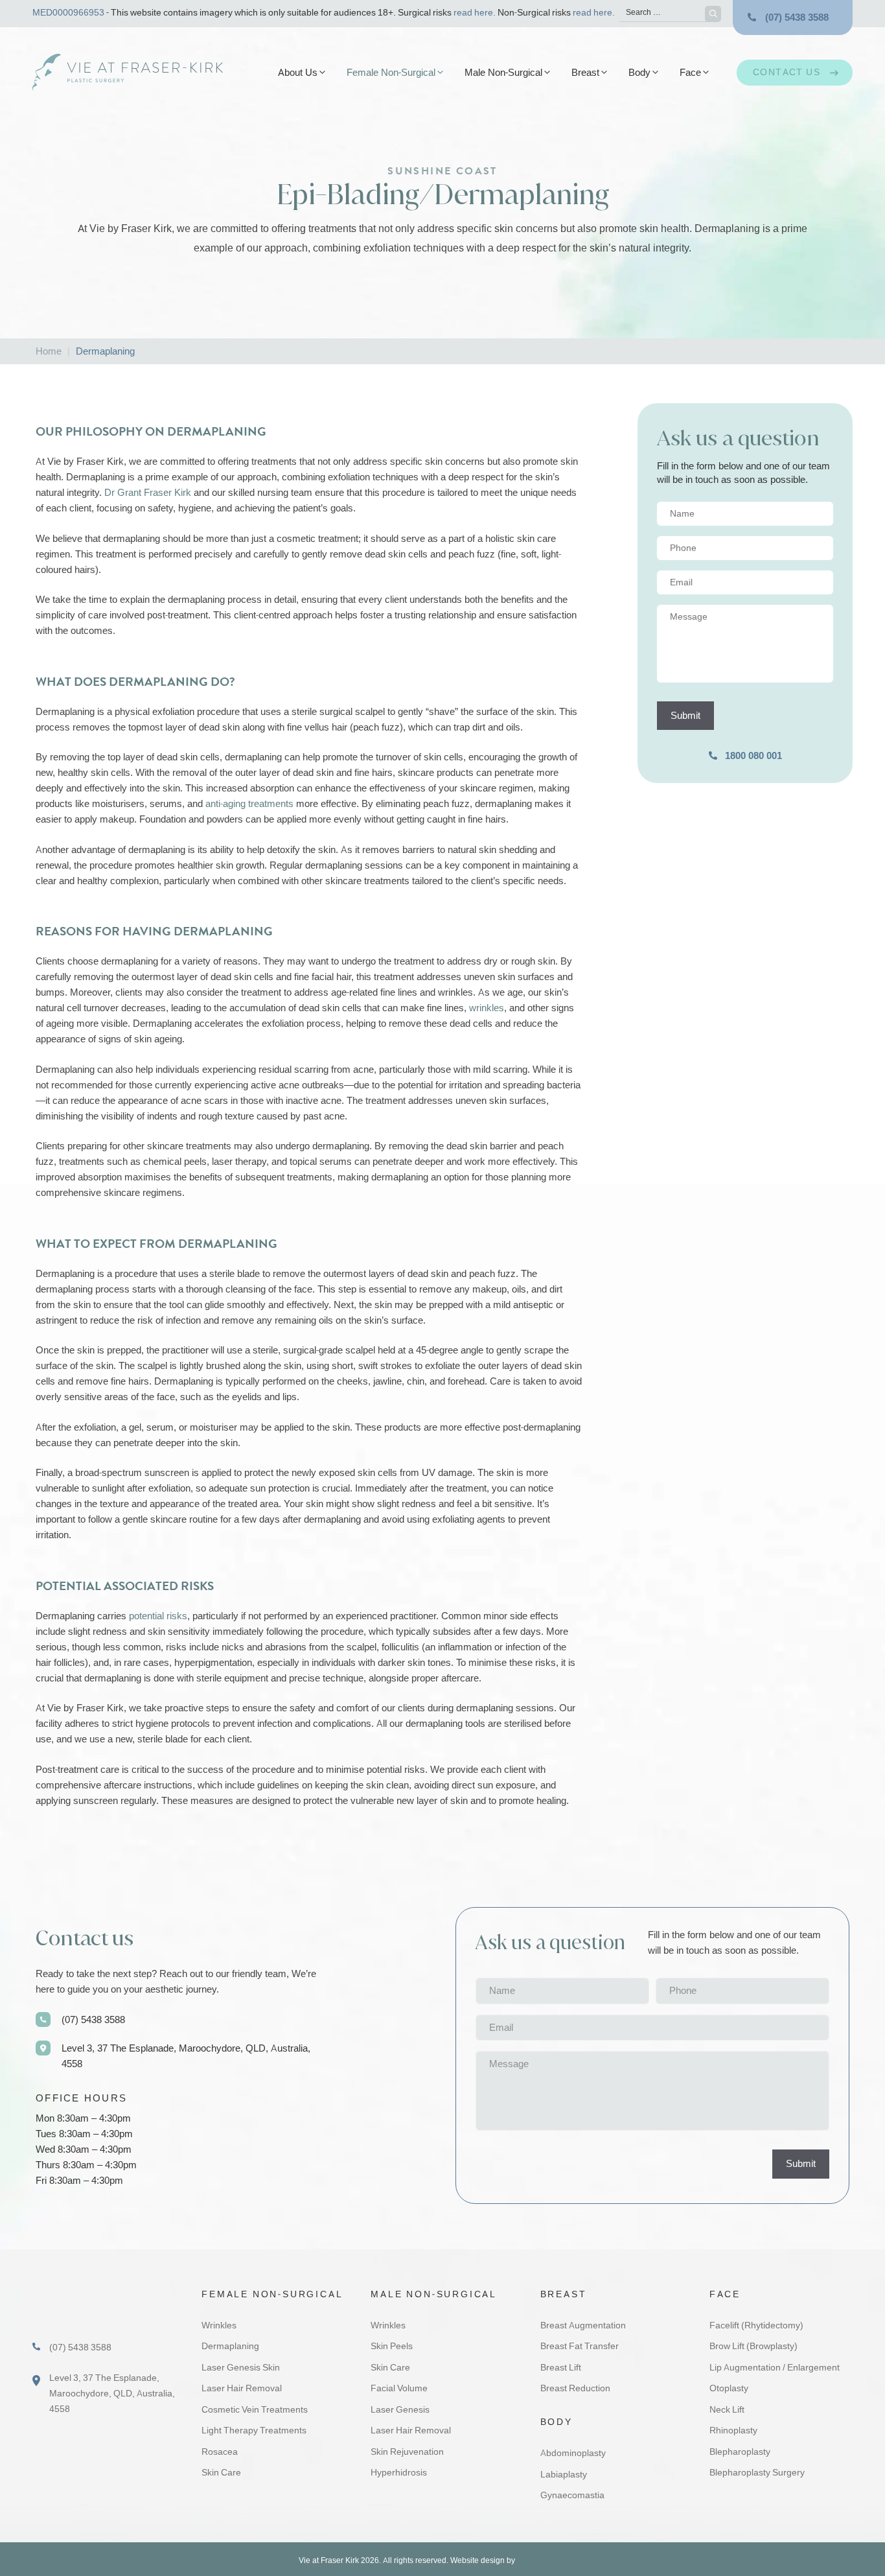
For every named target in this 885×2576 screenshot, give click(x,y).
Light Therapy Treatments (254, 2430)
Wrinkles (219, 2325)
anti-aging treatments (249, 804)
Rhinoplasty (733, 2430)
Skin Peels (392, 2346)
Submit (685, 716)
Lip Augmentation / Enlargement (775, 2368)
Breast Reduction (575, 2388)
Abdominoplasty (573, 2453)
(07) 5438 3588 (797, 18)
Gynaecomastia (572, 2495)
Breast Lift (561, 2368)
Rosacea (220, 2452)
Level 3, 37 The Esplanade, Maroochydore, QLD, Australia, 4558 (186, 2056)
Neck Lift (727, 2410)
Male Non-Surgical (503, 73)
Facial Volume (399, 2388)
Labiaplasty (564, 2475)
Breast (585, 73)
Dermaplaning (230, 2346)
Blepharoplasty (740, 2452)
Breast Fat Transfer (580, 2346)
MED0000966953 (68, 13)
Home (49, 351)
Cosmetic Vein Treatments (255, 2410)
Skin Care (221, 2473)
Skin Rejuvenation (407, 2452)
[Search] (713, 14)
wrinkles (487, 1008)
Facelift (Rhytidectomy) (756, 2325)
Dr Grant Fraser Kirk (148, 493)
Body (639, 73)
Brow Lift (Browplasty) (753, 2346)
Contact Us (787, 72)
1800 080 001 (753, 756)
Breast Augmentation (583, 2325)
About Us (298, 73)
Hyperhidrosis (399, 2473)
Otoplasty (729, 2388)
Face (690, 73)
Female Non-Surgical (391, 73)
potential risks (158, 1616)
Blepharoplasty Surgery (757, 2473)
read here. (475, 13)
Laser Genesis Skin (241, 2368)
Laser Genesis (400, 2410)
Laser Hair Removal (242, 2388)
